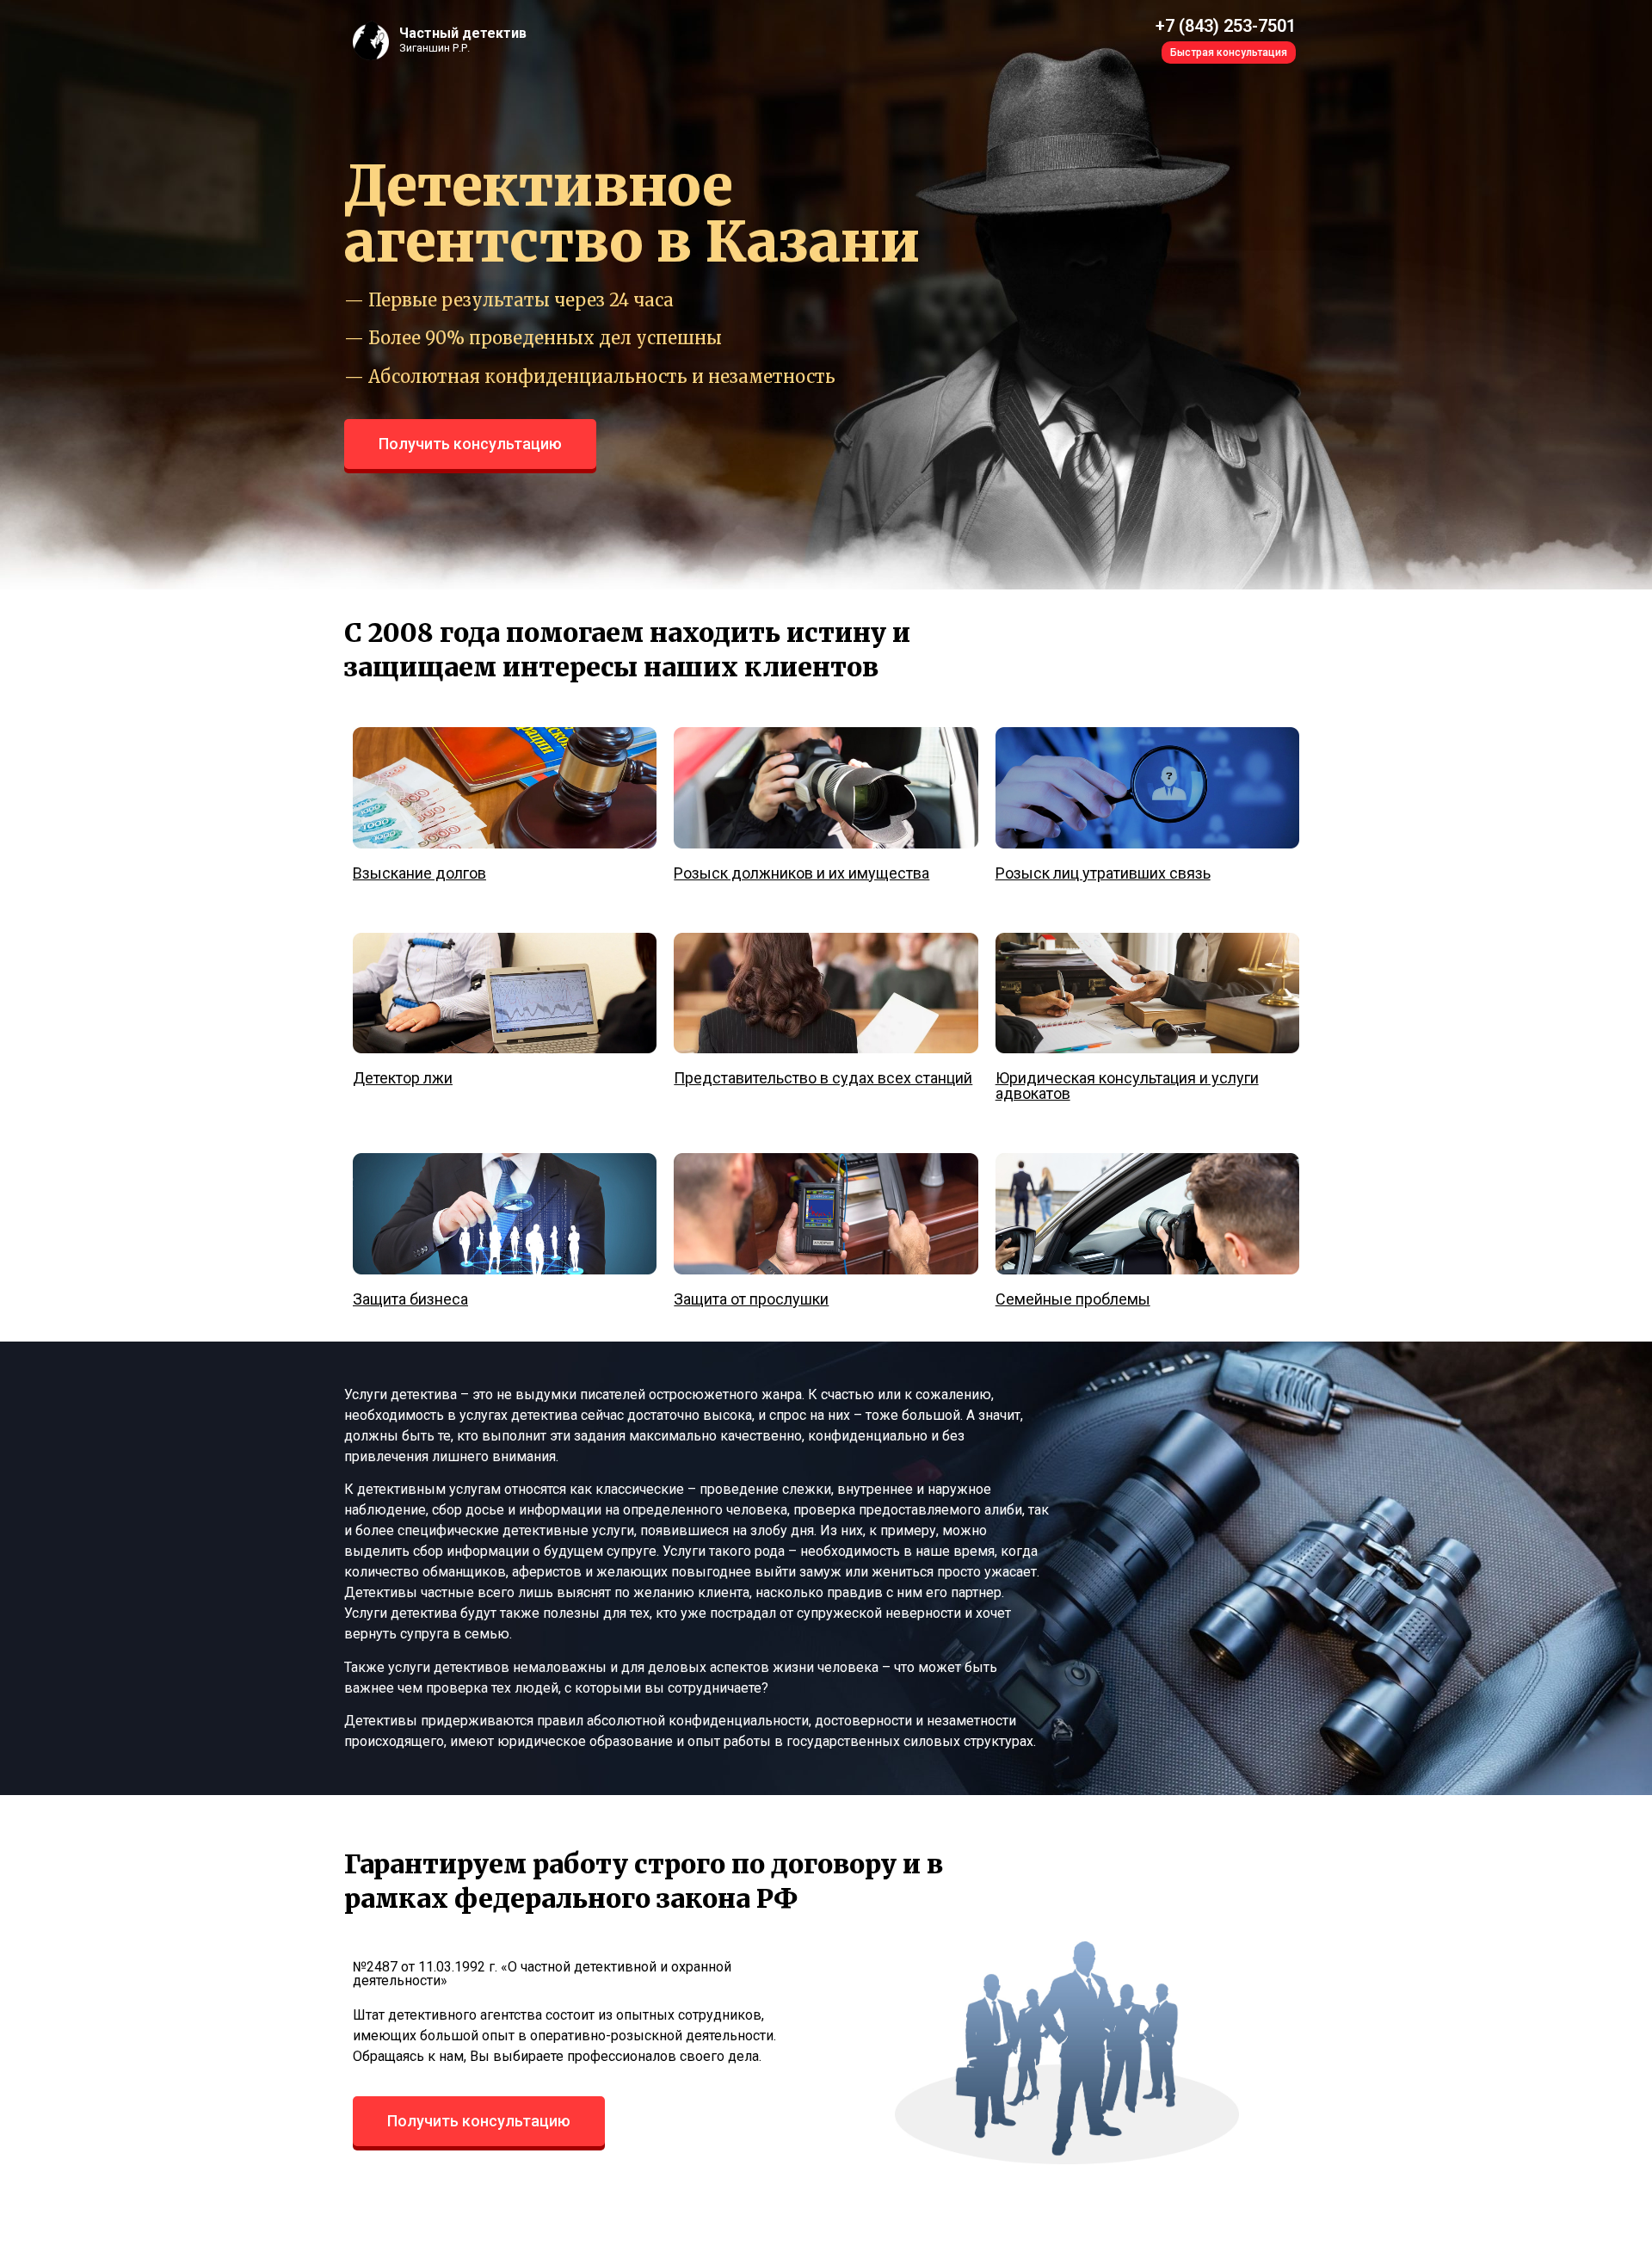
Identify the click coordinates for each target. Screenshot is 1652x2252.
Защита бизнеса (410, 1299)
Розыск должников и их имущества (801, 873)
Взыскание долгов (419, 873)
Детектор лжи (403, 1078)
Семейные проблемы (1073, 1299)
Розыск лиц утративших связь (1103, 873)
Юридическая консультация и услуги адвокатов (1127, 1086)
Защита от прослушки (751, 1299)
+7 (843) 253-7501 (1226, 26)
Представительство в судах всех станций (823, 1078)
